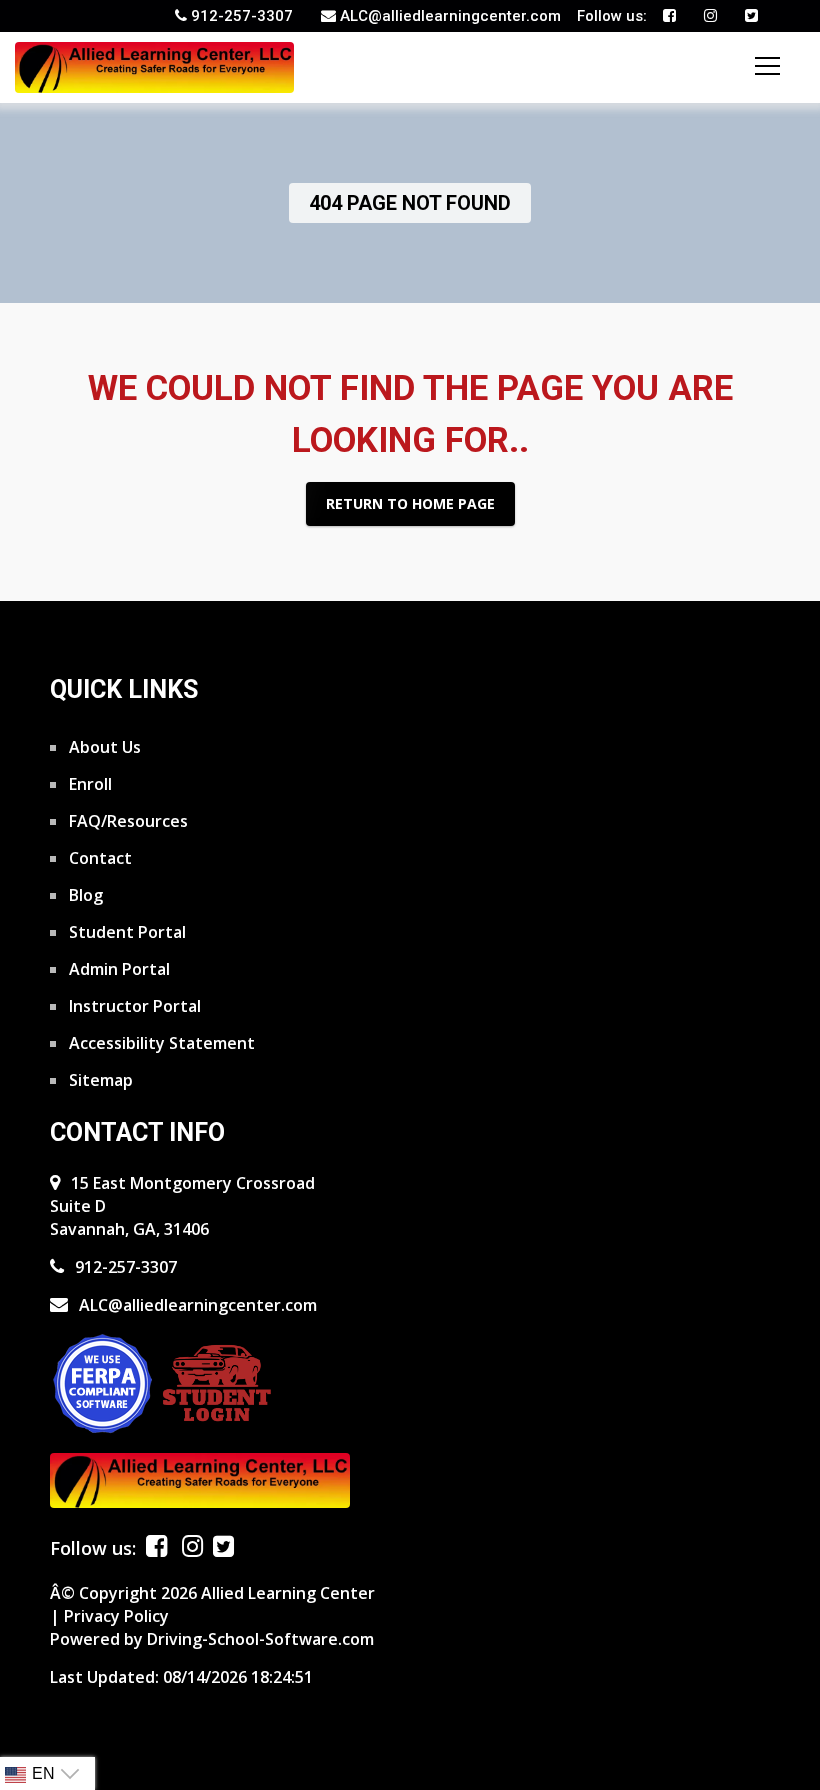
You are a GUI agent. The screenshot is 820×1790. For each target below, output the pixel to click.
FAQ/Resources (126, 820)
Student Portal (125, 931)
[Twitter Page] (751, 16)
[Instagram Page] (710, 16)
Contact (98, 857)
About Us (103, 746)
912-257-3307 (124, 1267)
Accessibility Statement (160, 1042)
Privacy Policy (116, 1616)
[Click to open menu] (767, 66)
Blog (84, 894)
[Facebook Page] (669, 16)
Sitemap (99, 1079)
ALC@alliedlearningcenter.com (196, 1305)
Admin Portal (117, 968)
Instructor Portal (133, 1005)
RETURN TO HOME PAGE (410, 503)
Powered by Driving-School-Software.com (212, 1639)
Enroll (88, 783)
